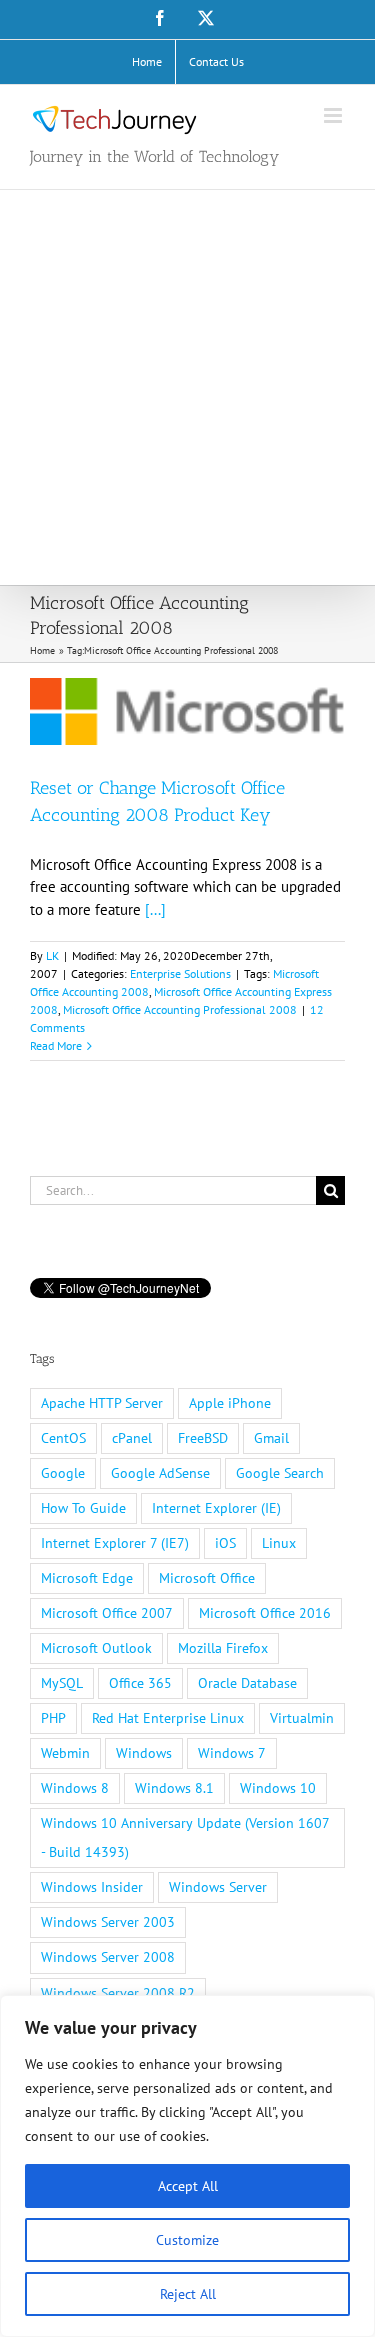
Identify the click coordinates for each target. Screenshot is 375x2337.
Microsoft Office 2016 (265, 1613)
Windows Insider (92, 1887)
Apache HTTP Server (102, 1403)
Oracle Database (247, 1683)
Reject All (188, 2294)
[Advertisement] (187, 387)
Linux (279, 1543)
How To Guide (83, 1508)
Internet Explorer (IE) (216, 1508)
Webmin (65, 1753)
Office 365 (140, 1683)
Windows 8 (75, 1788)
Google (63, 1473)
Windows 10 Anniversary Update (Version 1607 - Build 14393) (185, 1837)
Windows (144, 1753)
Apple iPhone (230, 1403)
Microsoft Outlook (96, 1648)
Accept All (188, 2186)
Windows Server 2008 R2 (118, 1993)
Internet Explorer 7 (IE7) (115, 1543)
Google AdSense (160, 1473)
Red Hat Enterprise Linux (168, 1718)
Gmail (271, 1438)
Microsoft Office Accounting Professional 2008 (180, 1009)
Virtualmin (302, 1718)
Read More (56, 1045)
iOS (225, 1543)
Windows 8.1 (174, 1788)
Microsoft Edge (87, 1578)
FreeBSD (203, 1438)
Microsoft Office (207, 1578)
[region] (187, 2166)
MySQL (62, 1683)
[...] (155, 909)
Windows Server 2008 (108, 1957)
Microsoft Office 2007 (107, 1613)
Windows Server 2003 (108, 1922)
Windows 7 (232, 1753)
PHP (53, 1718)
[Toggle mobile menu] (334, 115)
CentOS (63, 1438)
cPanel (132, 1438)
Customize (187, 2240)
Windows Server (218, 1887)
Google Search (280, 1473)
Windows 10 (278, 1788)
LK (52, 955)
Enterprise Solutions (180, 973)
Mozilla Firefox (223, 1648)
